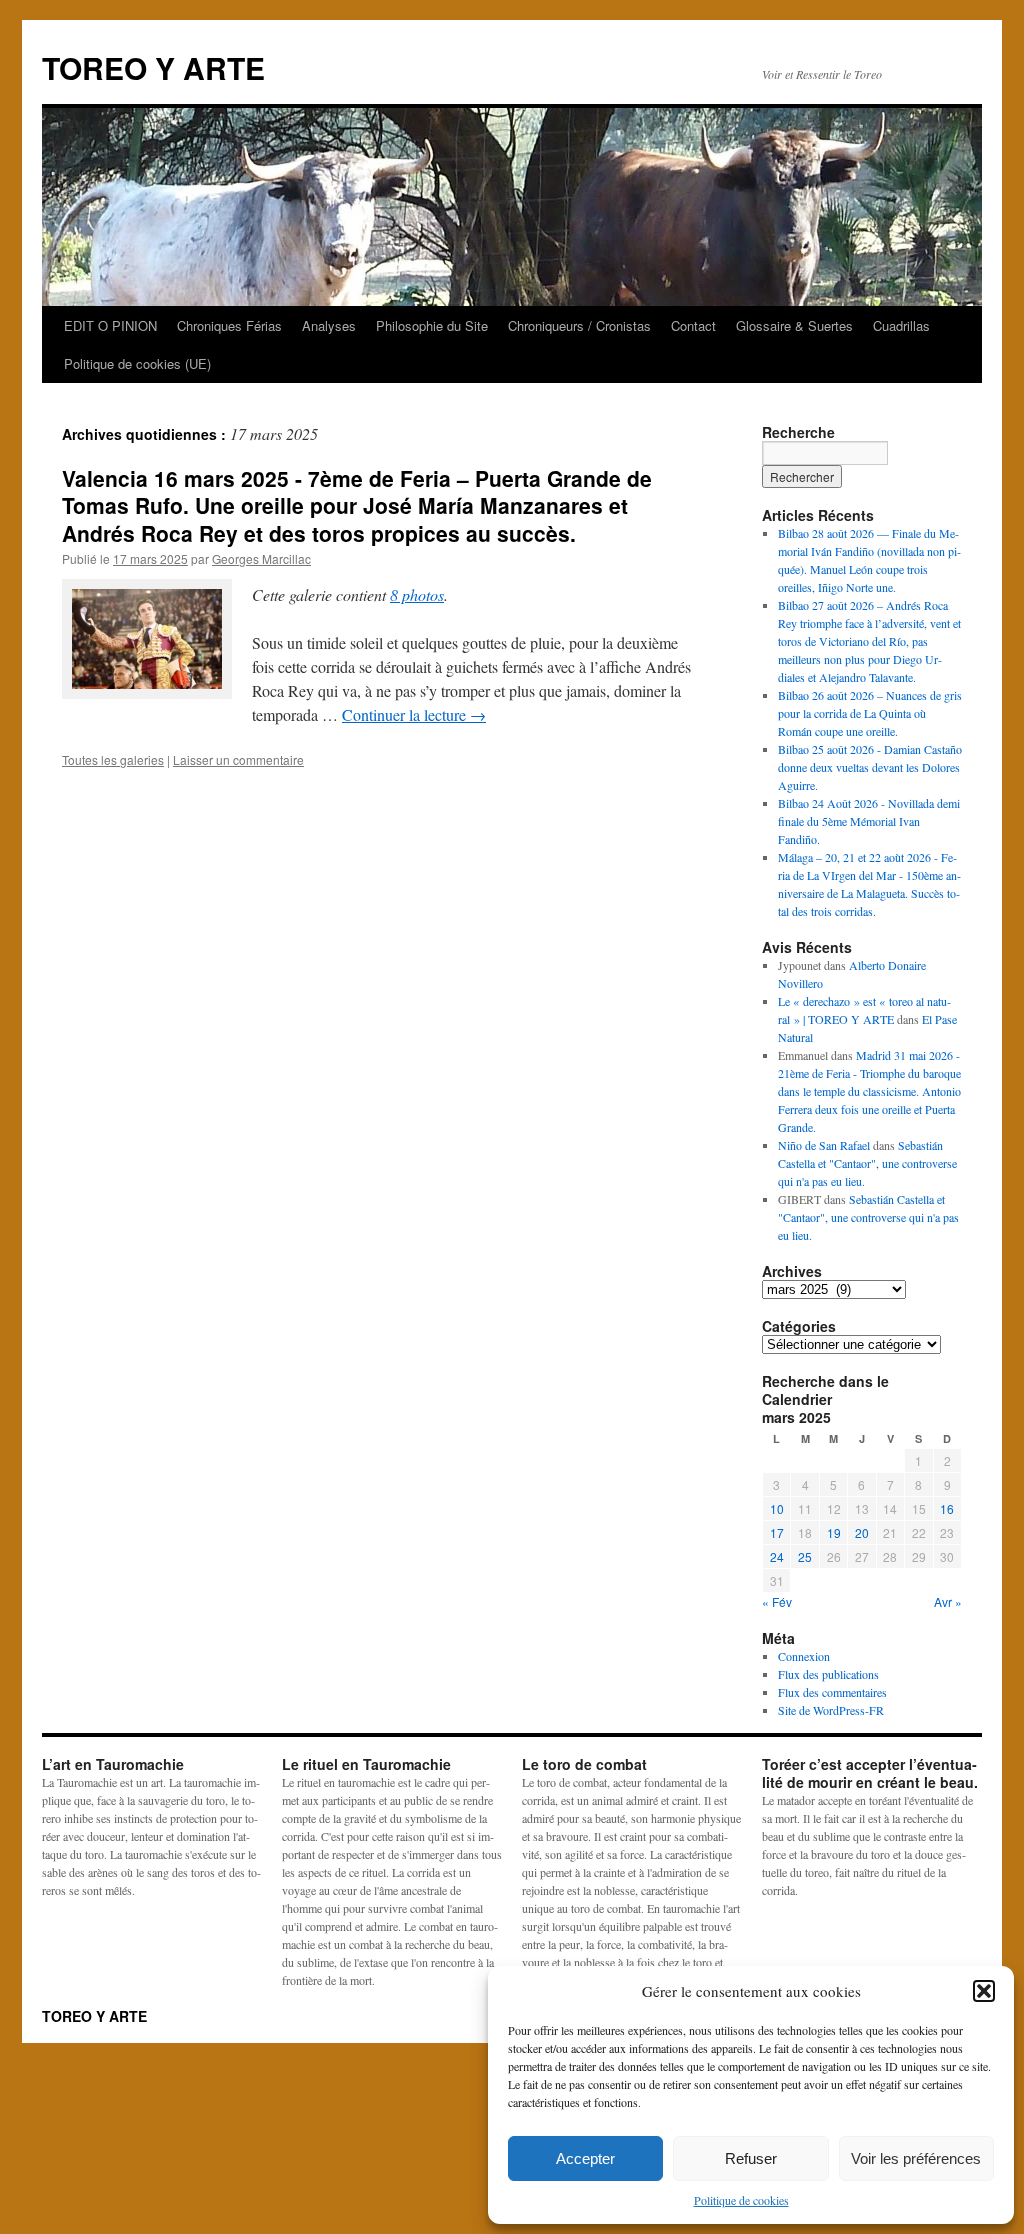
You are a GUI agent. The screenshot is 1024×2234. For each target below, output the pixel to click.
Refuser (751, 2158)
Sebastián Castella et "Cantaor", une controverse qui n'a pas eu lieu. (867, 1163)
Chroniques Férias (229, 325)
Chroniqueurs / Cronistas (579, 325)
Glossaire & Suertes (794, 325)
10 (777, 1508)
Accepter (585, 2158)
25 (805, 1556)
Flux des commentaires (832, 1692)
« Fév (777, 1601)
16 (947, 1508)
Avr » (948, 1601)
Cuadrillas (901, 325)
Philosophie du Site (432, 325)
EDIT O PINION (110, 325)
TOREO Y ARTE (153, 67)
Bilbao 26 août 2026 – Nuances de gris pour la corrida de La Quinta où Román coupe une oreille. (870, 713)
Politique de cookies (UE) (137, 363)
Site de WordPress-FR (831, 1710)
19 (834, 1532)
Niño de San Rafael (824, 1145)
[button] (984, 1991)
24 (777, 1556)
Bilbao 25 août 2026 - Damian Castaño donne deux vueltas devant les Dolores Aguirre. (870, 767)
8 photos (417, 594)
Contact (693, 325)
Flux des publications (828, 1674)
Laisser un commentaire (238, 759)
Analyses (329, 325)
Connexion (804, 1656)
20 (862, 1532)
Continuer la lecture (414, 714)
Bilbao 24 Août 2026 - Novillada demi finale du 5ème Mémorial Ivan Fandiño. (869, 821)
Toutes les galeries (113, 759)
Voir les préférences (916, 2158)
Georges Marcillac (261, 558)
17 (777, 1532)
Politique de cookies (741, 2200)
